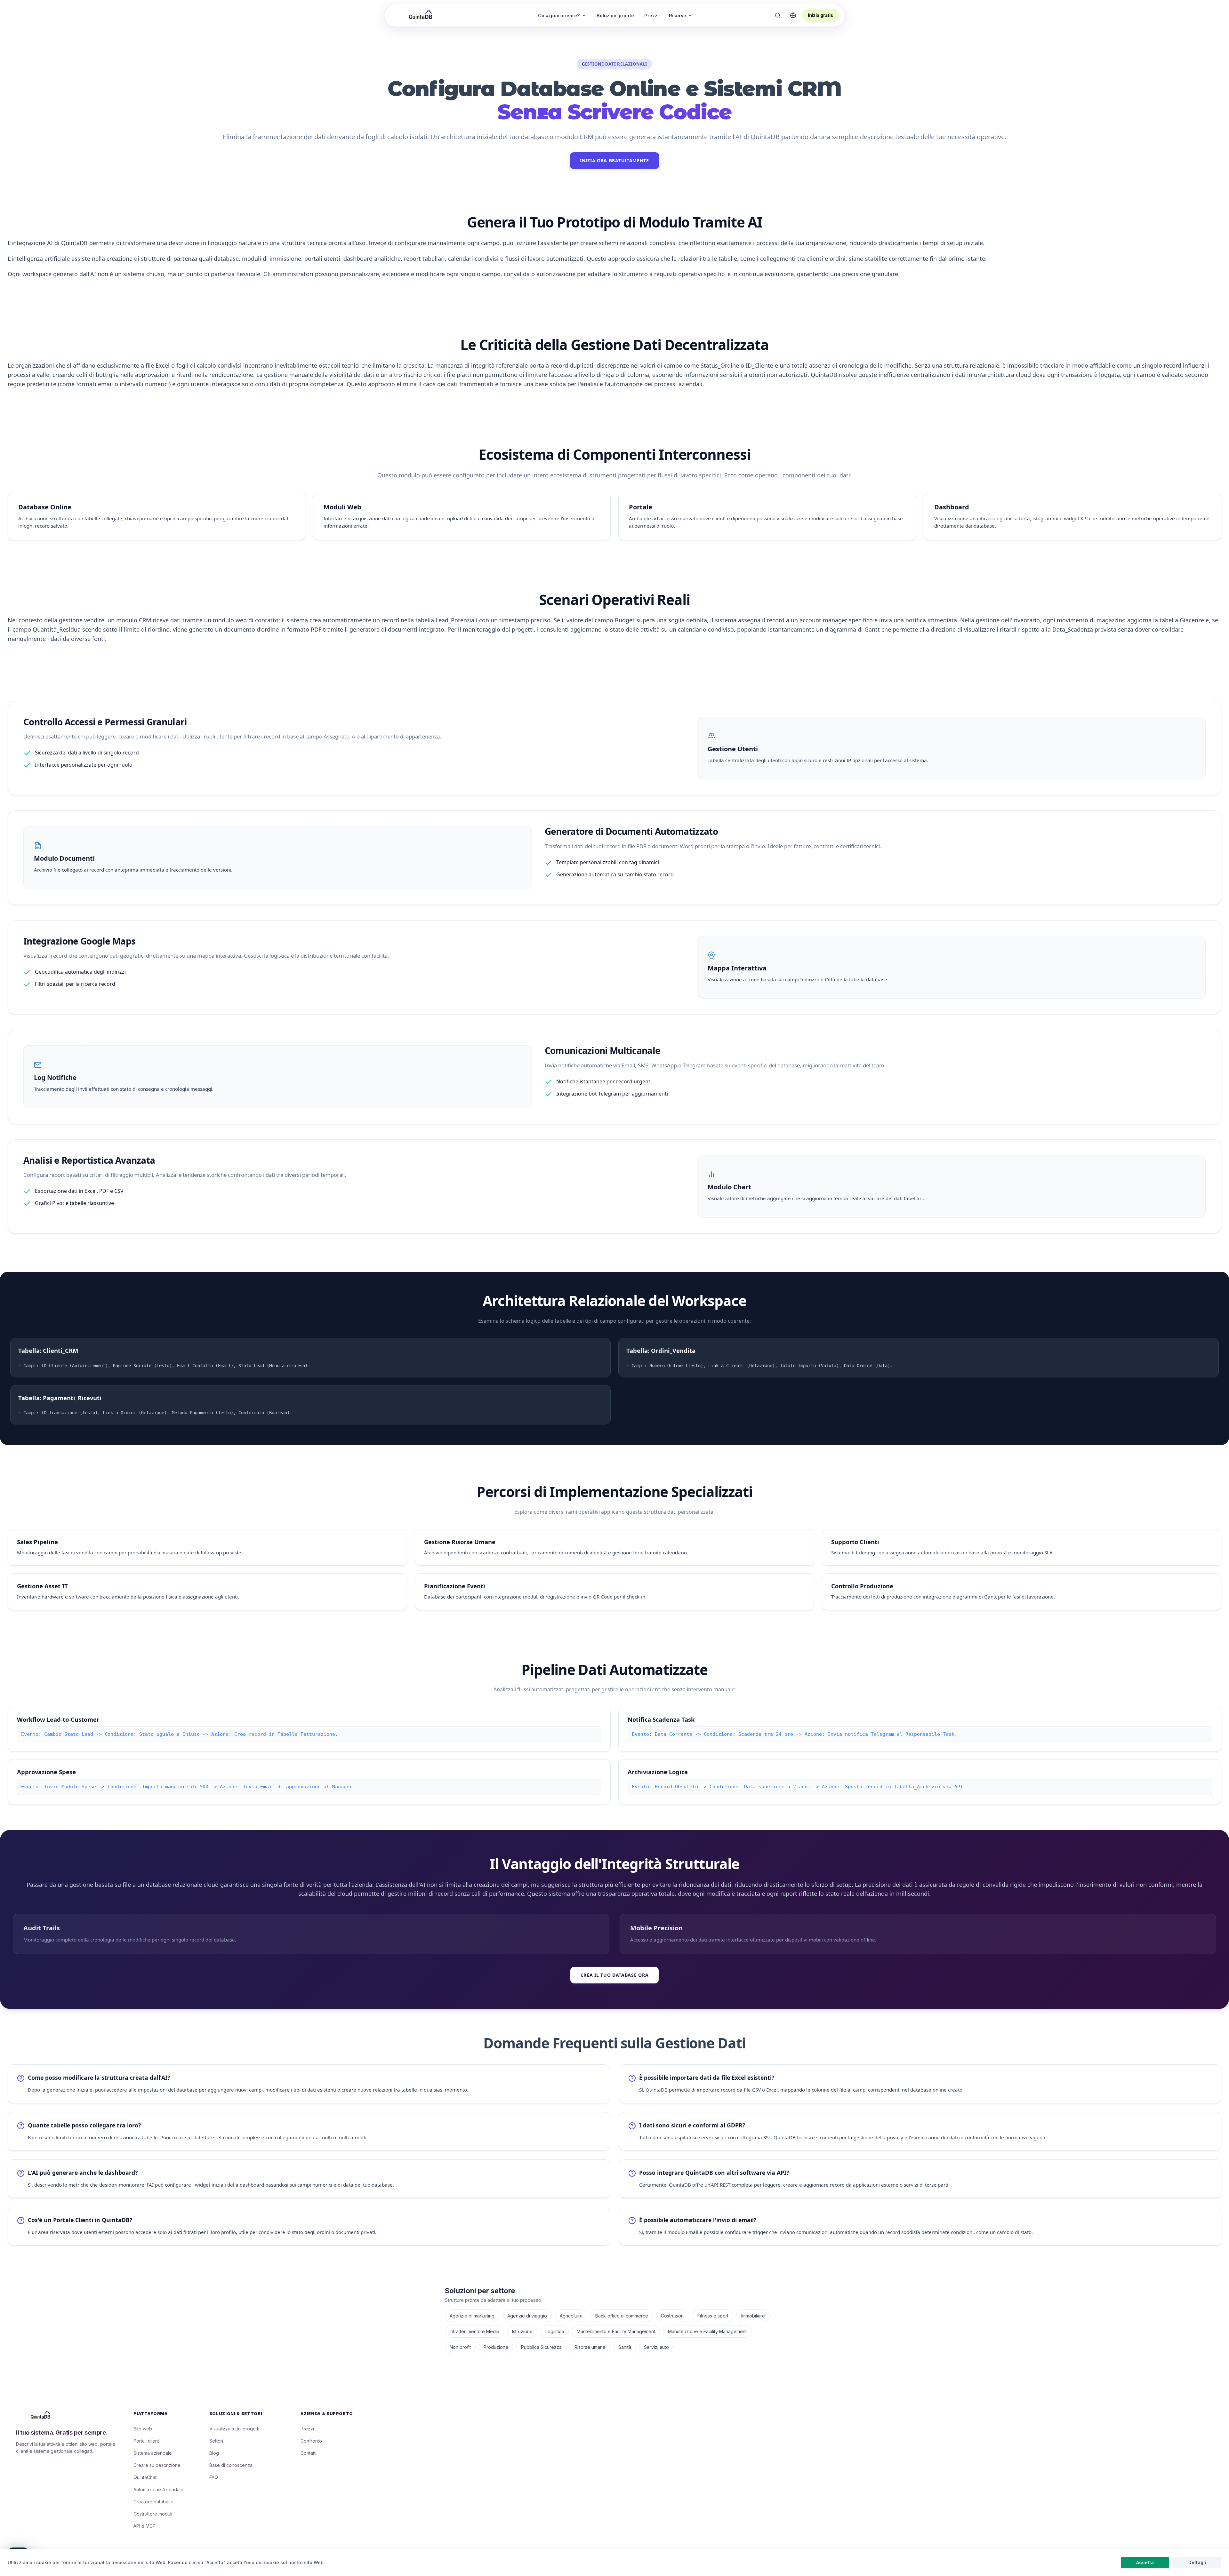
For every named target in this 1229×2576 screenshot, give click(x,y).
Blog (214, 2453)
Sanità (625, 2347)
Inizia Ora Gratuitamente (614, 160)
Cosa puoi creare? (559, 16)
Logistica (555, 2331)
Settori (216, 2441)
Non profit (460, 2347)
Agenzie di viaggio (527, 2316)
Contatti (309, 2453)
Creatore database (153, 2502)
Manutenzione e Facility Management (707, 2331)
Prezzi (651, 16)
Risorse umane (590, 2347)
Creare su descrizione (157, 2465)
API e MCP (145, 2526)
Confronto (311, 2441)
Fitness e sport (713, 2316)
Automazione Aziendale (158, 2489)
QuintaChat (145, 2477)
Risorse (678, 16)
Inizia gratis (820, 15)
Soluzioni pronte (615, 16)
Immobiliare (753, 2316)
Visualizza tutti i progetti (234, 2429)
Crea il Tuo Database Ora (615, 1975)
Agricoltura (571, 2316)
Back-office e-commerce (622, 2316)
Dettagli (1197, 2562)
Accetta (1145, 2562)
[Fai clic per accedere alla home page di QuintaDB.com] (422, 15)
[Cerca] (778, 15)
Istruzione (522, 2331)
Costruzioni (673, 2316)
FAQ (214, 2477)
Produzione (496, 2347)
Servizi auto (656, 2347)
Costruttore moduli (153, 2514)
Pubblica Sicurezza (541, 2347)
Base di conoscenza (231, 2465)
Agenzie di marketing (472, 2316)
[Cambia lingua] (793, 15)
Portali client (146, 2441)
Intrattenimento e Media (474, 2331)
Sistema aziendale (153, 2453)
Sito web (143, 2429)
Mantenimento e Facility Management (616, 2331)
